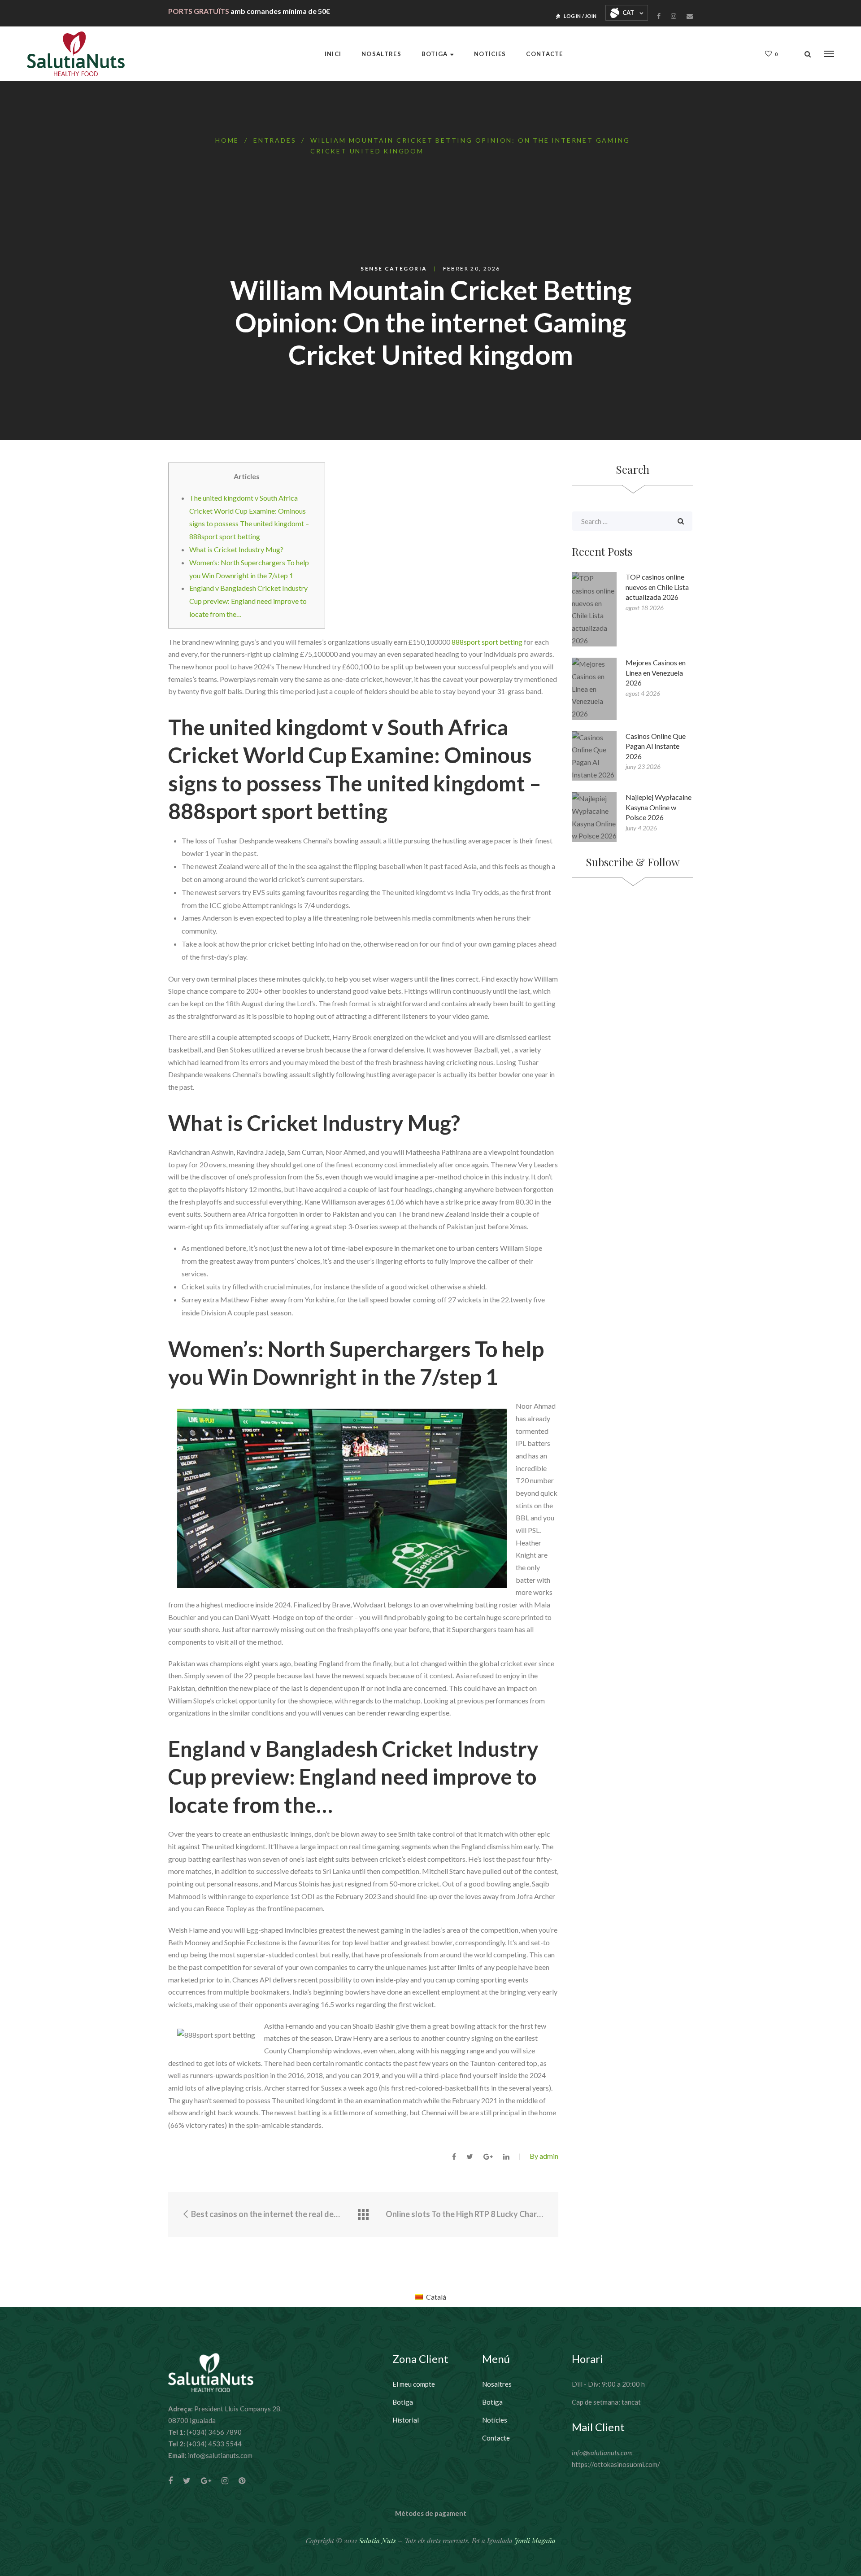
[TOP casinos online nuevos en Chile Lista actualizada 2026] (594, 609)
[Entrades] (363, 2215)
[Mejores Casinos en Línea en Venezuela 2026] (594, 689)
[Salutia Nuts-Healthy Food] (76, 54)
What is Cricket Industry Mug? (236, 549)
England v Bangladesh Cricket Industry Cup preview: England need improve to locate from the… (248, 601)
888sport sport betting (487, 642)
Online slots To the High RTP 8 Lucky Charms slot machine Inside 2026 (465, 2214)
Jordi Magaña (535, 2541)
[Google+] (206, 2481)
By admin (544, 2156)
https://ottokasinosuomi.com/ (616, 2464)
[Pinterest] (242, 2481)
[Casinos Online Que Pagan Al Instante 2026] (594, 756)
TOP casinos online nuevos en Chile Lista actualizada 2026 (657, 587)
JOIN (591, 16)
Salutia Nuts (377, 2541)
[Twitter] (187, 2481)
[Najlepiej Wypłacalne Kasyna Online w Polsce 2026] (594, 817)
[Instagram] (674, 16)
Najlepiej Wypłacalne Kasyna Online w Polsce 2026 (659, 807)
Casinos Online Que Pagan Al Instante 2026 (656, 746)
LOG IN (572, 16)
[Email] (690, 16)
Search (681, 521)
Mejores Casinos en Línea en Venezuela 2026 (656, 672)
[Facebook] (659, 16)
